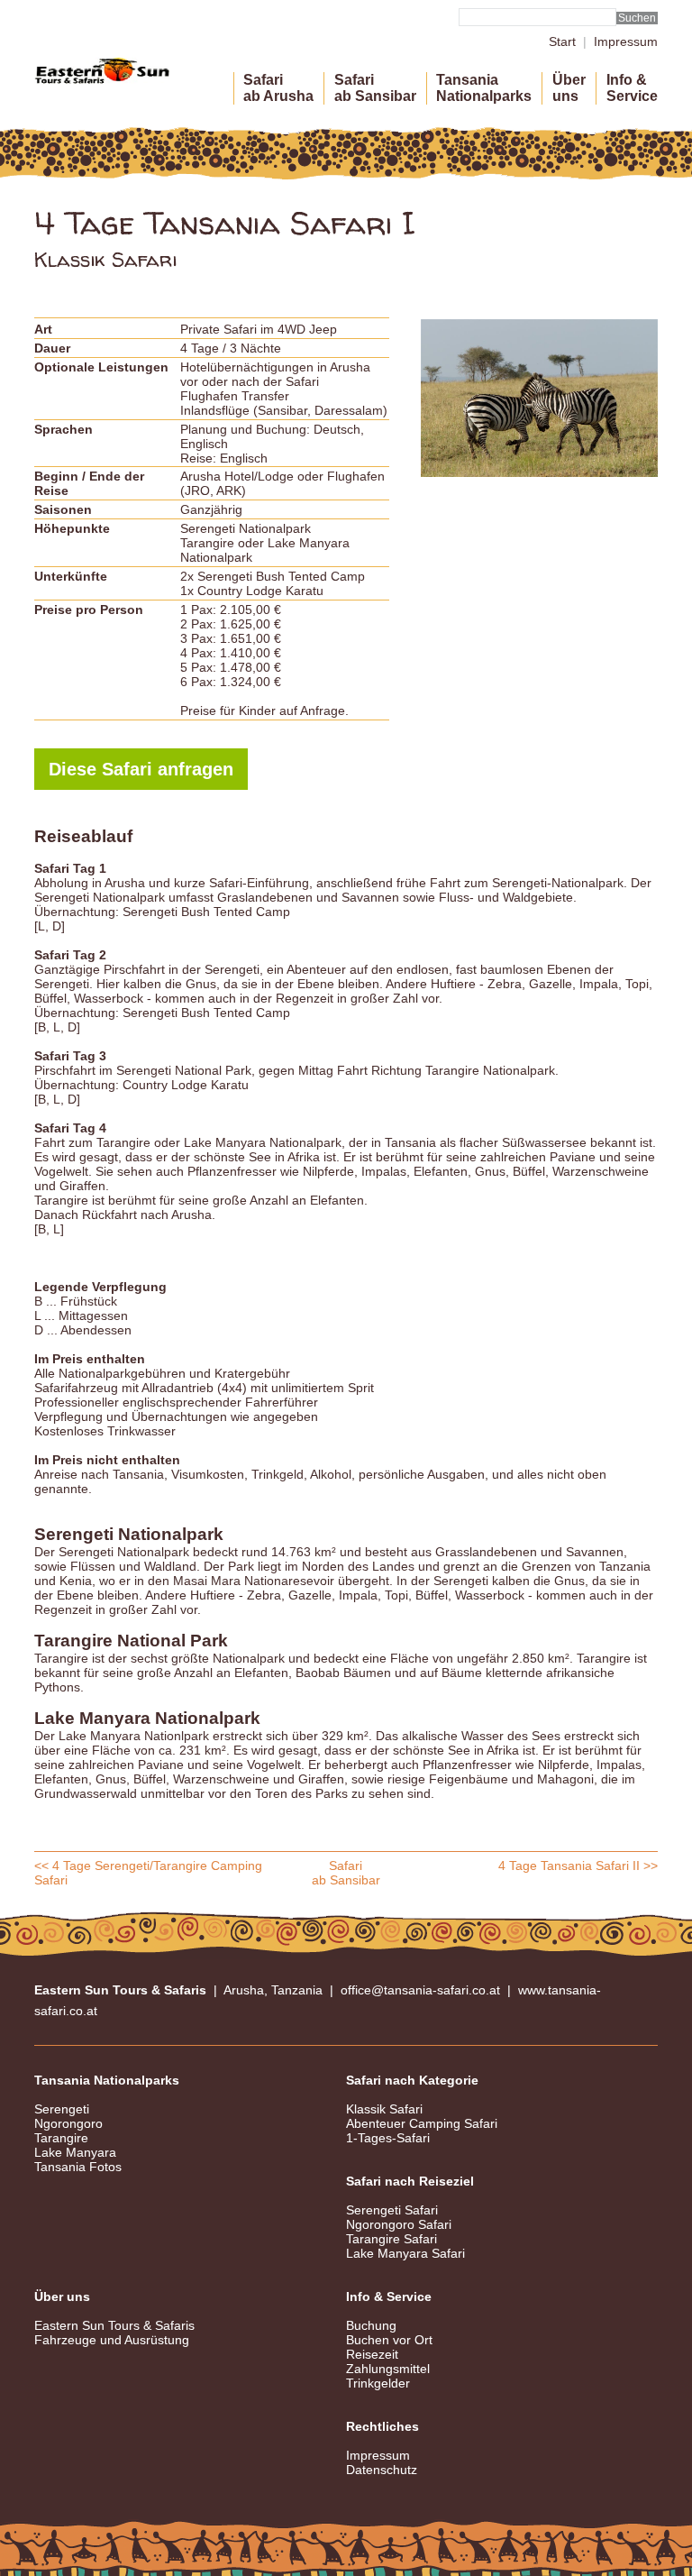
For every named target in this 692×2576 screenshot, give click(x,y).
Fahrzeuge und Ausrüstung (112, 2340)
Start (562, 41)
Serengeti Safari (392, 2210)
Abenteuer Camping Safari (422, 2123)
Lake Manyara (75, 2152)
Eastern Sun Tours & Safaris (114, 2325)
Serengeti (62, 2109)
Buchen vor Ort (389, 2340)
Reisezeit (372, 2354)
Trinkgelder (378, 2383)
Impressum (626, 41)
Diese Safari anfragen (141, 769)
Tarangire (61, 2138)
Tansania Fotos (78, 2167)
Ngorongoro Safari (399, 2224)
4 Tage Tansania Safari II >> (578, 1866)
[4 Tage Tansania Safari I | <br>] (539, 398)
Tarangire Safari (392, 2239)
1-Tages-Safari (388, 2138)
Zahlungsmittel (388, 2369)
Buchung (371, 2325)
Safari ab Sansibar (346, 1873)
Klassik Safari (384, 2109)
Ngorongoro (68, 2123)
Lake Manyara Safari (405, 2253)
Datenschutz (382, 2470)
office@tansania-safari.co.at (420, 1990)
